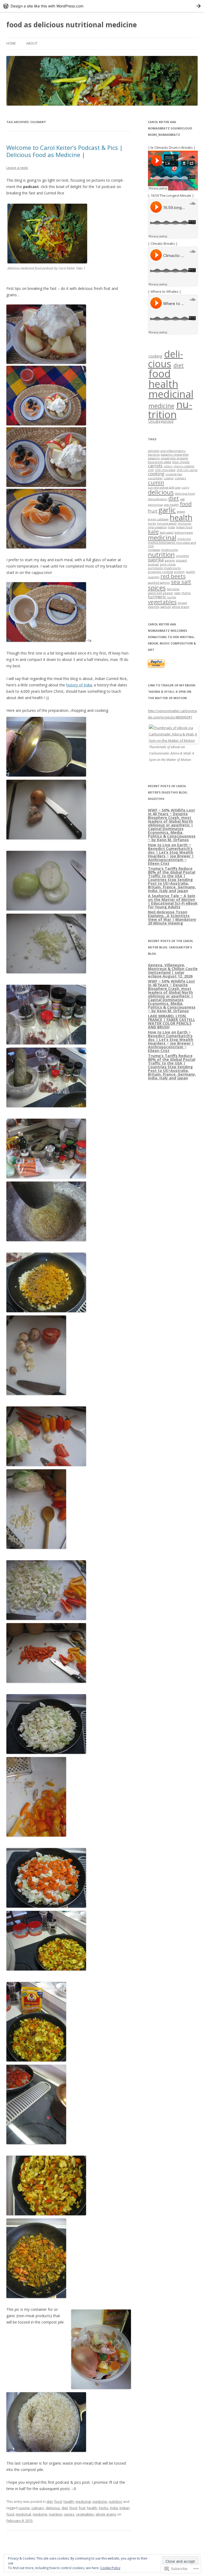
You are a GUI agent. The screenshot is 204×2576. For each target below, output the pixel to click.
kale (153, 531)
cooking (155, 356)
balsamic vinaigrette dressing (168, 458)
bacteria (154, 455)
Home (11, 43)
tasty (178, 593)
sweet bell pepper (161, 593)
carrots (155, 466)
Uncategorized (161, 421)
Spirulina (173, 589)
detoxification (158, 499)
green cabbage (158, 519)
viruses (182, 603)
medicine (100, 2501)
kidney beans (184, 533)
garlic (167, 510)
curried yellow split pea (164, 487)
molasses (154, 550)
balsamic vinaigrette (175, 455)
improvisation (158, 527)
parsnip (170, 560)
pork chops (168, 564)
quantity (154, 577)
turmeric (157, 597)
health (69, 2501)
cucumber (155, 478)
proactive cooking (160, 572)
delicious (53, 2508)
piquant (182, 560)
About (32, 43)
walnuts (166, 607)
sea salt (181, 582)
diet (50, 2501)
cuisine (24, 2508)
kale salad (167, 533)
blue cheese (181, 462)
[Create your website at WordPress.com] (102, 6)
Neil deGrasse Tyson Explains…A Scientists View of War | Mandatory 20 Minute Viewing (172, 917)
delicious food (185, 494)
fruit (82, 2508)
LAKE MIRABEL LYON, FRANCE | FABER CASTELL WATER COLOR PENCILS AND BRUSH (172, 1021)
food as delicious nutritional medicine (72, 25)
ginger (181, 512)
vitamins (154, 607)
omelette (182, 556)
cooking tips (174, 474)
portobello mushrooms (164, 568)
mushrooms (170, 550)
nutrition (115, 2501)
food (58, 2501)
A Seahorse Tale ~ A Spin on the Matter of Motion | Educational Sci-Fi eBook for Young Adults (173, 901)
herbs (104, 2508)
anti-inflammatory (173, 451)
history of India (79, 685)
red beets (173, 576)
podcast (153, 564)
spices (69, 2514)
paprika (156, 560)
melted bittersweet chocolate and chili (172, 544)
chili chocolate (165, 470)
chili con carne (187, 470)
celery (168, 466)
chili (151, 470)
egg (182, 499)
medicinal (83, 2501)
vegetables (85, 2514)
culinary (38, 2508)
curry (185, 487)
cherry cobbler (184, 466)
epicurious (155, 505)
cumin (156, 482)
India (114, 2508)
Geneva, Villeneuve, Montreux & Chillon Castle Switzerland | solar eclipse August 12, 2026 (173, 971)
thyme (186, 593)
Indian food (184, 527)
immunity (184, 524)
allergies (154, 451)
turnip (172, 597)
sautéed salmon (159, 583)
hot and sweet (167, 524)
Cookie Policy (110, 2568)
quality (190, 572)
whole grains (106, 2514)
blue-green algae (160, 462)
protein (179, 572)
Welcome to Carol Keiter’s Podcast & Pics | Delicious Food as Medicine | (65, 151)
